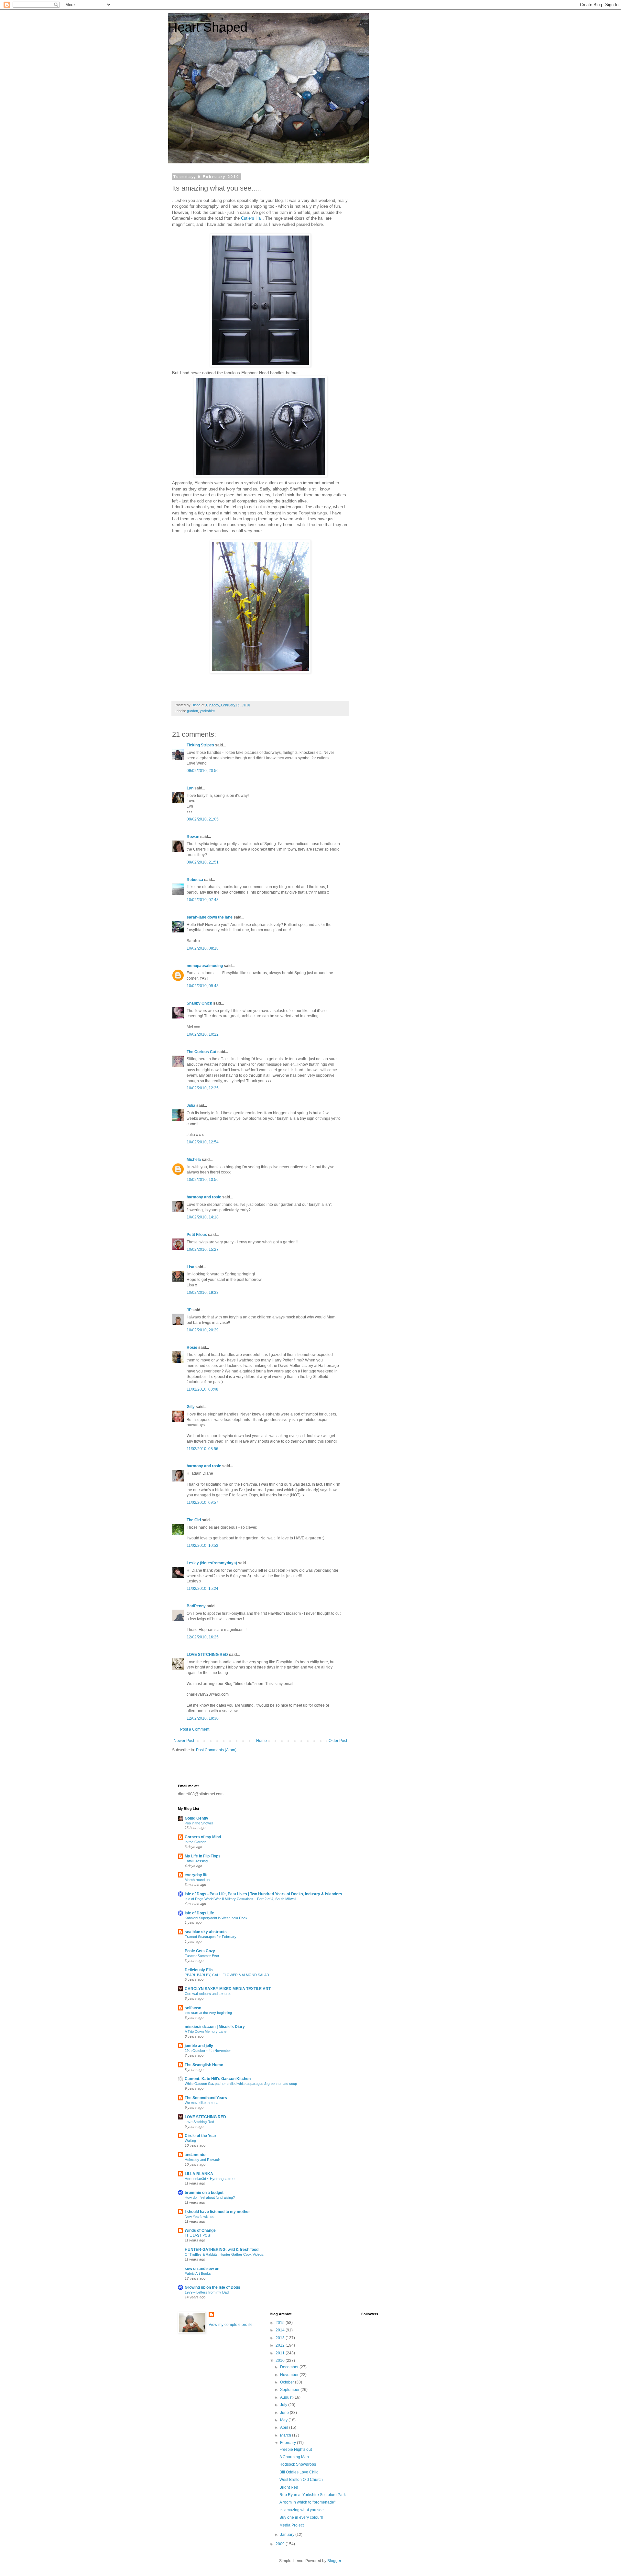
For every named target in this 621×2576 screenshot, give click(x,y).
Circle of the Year (201, 2136)
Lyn (190, 788)
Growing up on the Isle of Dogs (212, 2287)
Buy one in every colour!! (301, 2517)
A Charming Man (294, 2457)
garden (192, 711)
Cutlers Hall (252, 218)
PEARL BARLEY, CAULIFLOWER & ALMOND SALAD (227, 1975)
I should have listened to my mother (217, 2212)
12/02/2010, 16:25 (203, 1637)
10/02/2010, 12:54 (203, 1142)
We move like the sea (202, 2103)
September (290, 2390)
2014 (281, 2330)
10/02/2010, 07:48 (203, 900)
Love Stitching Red (199, 2122)
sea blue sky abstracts (206, 1932)
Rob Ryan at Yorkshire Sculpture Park (313, 2495)
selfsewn (193, 2008)
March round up (197, 1880)
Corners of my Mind (203, 1837)
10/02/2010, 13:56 (203, 1180)
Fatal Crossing (196, 1861)
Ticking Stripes (200, 745)
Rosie (192, 1348)
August (287, 2397)
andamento (195, 2155)
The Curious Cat (202, 1052)
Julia (191, 1106)
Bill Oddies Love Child (299, 2472)
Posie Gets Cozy (200, 1951)
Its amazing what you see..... (304, 2510)
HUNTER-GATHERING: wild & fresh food (222, 2250)
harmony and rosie (204, 1197)
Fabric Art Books (198, 2273)
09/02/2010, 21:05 (203, 819)
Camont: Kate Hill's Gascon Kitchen (218, 2079)
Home (261, 1741)
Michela (194, 1160)
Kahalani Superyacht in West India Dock (216, 1918)
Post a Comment (195, 1729)
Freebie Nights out (296, 2449)
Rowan (193, 837)
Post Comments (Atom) (216, 1750)
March (286, 2435)
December (290, 2367)
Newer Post (184, 1741)
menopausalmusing (205, 966)
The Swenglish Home (204, 2065)
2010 (281, 2361)
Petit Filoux (197, 1235)
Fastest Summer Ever (202, 1956)
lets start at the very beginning (208, 2013)
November (290, 2375)
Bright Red (289, 2487)
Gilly (191, 1407)
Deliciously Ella (199, 1970)
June (285, 2413)
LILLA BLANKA (199, 2174)
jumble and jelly (199, 2046)
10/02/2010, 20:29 (203, 1330)
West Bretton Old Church (301, 2480)
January (288, 2535)
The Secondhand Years (206, 2098)
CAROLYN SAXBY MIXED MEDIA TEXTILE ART (228, 1989)
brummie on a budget (204, 2193)
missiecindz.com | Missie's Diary (215, 2027)
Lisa (191, 1267)
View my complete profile (231, 2325)
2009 (281, 2544)
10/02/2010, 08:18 (203, 948)
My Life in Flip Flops (203, 1856)
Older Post (338, 1741)
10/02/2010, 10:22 (203, 1034)
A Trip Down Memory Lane (206, 2031)
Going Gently (196, 1818)
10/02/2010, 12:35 (203, 1088)
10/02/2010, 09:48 (203, 986)
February (289, 2443)
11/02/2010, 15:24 (202, 1589)
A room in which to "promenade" (307, 2502)
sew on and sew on (202, 2269)
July (284, 2405)
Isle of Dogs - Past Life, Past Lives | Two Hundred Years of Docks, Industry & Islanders (263, 1894)
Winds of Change (200, 2230)
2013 (281, 2338)
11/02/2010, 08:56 (202, 1449)
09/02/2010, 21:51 (203, 862)
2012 (281, 2345)
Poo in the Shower (199, 1823)
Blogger (334, 2561)
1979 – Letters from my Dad (207, 2292)
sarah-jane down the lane (210, 917)
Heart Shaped (208, 27)
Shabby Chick (199, 1003)
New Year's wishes (200, 2217)
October (288, 2382)
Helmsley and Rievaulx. (203, 2160)
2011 (281, 2353)
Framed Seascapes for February (211, 1937)
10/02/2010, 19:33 (203, 1293)
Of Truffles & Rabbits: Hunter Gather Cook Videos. (224, 2254)
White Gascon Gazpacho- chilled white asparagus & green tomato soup (241, 2084)
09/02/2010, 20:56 (203, 771)
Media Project (292, 2525)
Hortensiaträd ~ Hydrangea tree (210, 2179)
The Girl (194, 1520)
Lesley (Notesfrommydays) (212, 1563)
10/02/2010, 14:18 (203, 1217)
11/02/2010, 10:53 (202, 1546)
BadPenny (196, 1606)
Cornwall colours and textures (208, 1994)
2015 (281, 2323)
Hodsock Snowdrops (298, 2464)
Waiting (190, 2141)
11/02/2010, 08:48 (202, 1389)
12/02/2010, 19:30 (203, 1718)
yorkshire (207, 711)
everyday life (197, 1875)
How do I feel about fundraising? (210, 2197)
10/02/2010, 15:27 (203, 1249)
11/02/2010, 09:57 (202, 1503)
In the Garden (196, 1842)
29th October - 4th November (208, 2051)
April (285, 2427)
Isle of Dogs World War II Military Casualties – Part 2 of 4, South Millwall (240, 1899)
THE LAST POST (198, 2235)
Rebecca (195, 880)
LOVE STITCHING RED (207, 1655)
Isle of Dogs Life (199, 1913)
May (284, 2420)
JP (189, 1310)
